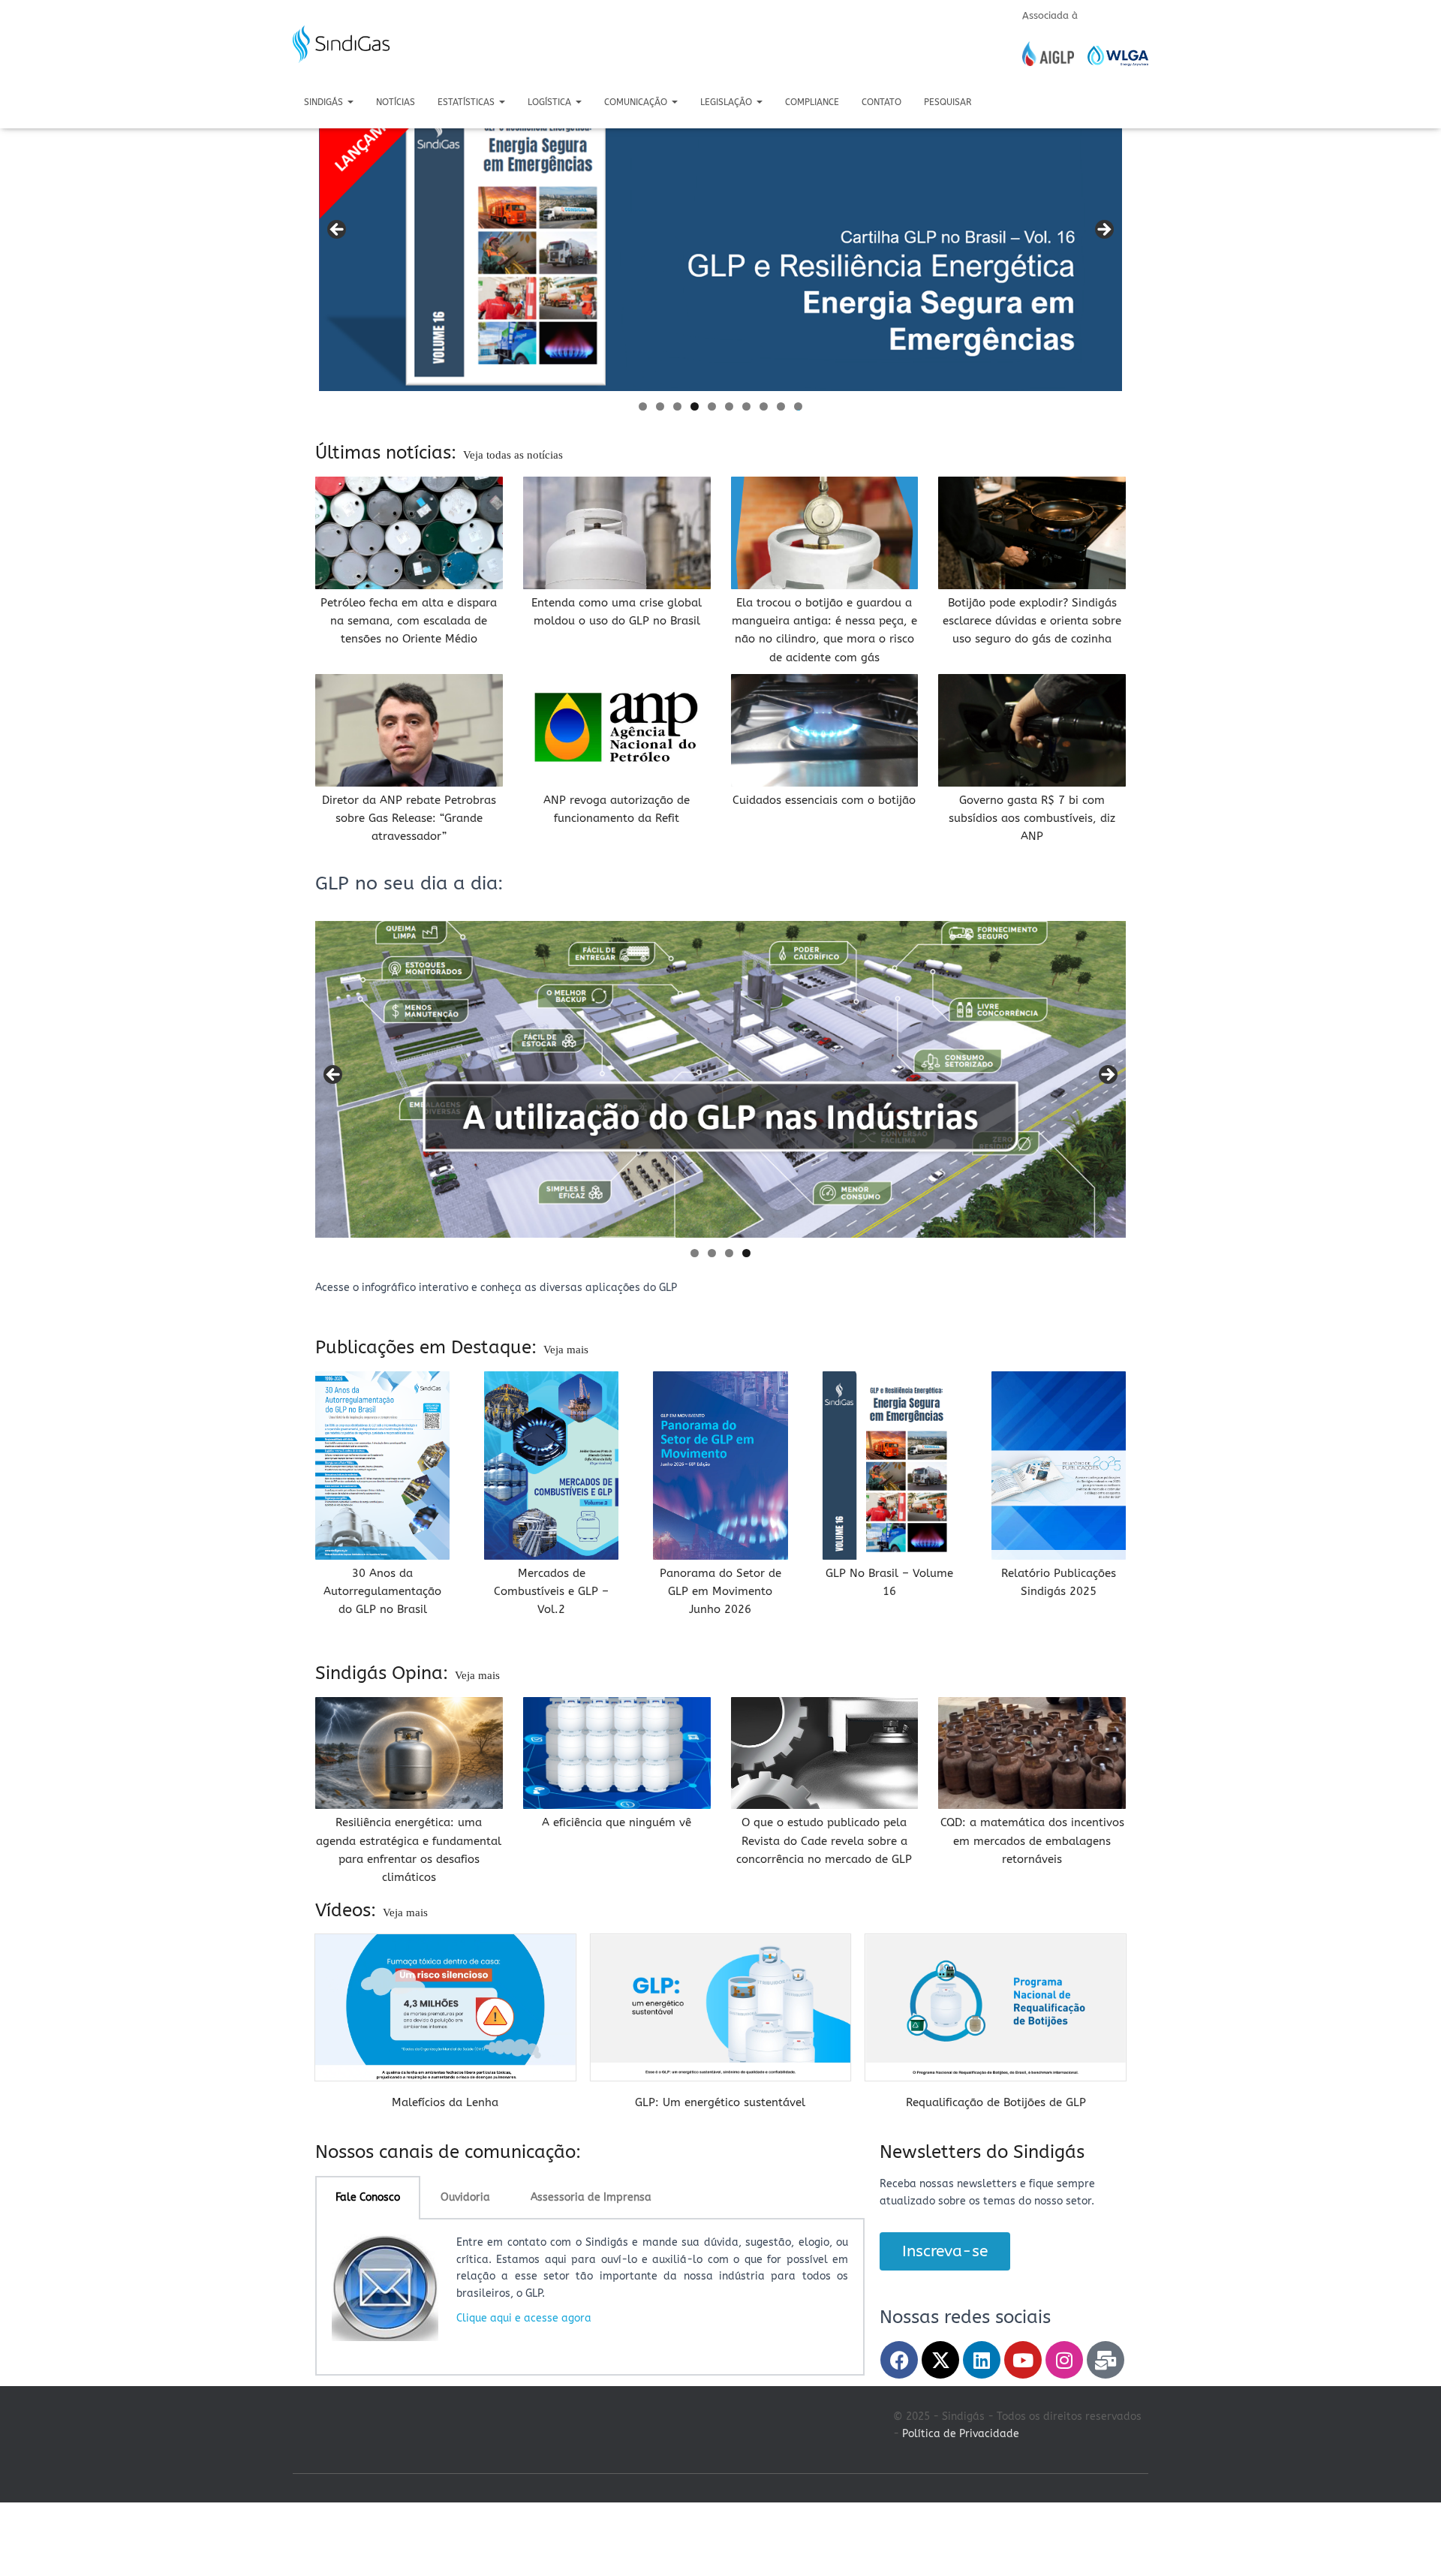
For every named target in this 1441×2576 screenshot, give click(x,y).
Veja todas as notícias (513, 455)
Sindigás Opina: (384, 1673)
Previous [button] (338, 230)
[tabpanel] (590, 2298)
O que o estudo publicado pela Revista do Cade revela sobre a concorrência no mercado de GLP (824, 1841)
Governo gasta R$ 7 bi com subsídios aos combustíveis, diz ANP (1032, 819)
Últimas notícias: (388, 453)
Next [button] (1103, 230)
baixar (445, 2119)
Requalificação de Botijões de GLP (996, 2102)
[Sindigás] (341, 44)
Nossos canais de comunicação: (448, 2152)
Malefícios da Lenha (445, 2102)
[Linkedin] (982, 2360)
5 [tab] (712, 406)
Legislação (728, 102)
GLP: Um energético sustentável (720, 2102)
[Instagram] (1064, 2360)
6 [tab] (729, 406)
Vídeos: (348, 1910)
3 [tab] (677, 406)
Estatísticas (468, 102)
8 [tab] (764, 406)
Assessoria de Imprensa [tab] (591, 2197)
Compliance (812, 102)
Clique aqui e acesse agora (524, 2318)
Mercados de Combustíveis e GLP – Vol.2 (551, 1592)
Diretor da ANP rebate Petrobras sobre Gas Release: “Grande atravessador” (409, 819)
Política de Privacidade (961, 2434)
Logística (551, 102)
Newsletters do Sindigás (982, 2152)
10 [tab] (799, 406)
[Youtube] (1023, 2360)
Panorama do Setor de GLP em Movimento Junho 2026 (720, 1592)
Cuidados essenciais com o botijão (824, 800)
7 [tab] (746, 406)
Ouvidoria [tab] (465, 2197)
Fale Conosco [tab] (368, 2197)
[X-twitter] (940, 2360)
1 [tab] (643, 406)
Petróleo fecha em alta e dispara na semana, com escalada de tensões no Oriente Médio (409, 621)
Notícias (396, 102)
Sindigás (325, 102)
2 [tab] (660, 406)
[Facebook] (899, 2360)
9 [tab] (781, 406)
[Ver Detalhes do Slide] (720, 234)
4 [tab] (695, 406)
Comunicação (637, 102)
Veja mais (566, 1350)
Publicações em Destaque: (429, 1347)
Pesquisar (948, 102)
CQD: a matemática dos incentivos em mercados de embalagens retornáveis (1032, 1841)
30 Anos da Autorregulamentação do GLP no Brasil (382, 1592)
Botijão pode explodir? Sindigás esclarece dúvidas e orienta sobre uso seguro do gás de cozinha (1032, 621)
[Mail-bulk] (1106, 2360)
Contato (881, 102)
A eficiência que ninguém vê (617, 1822)
